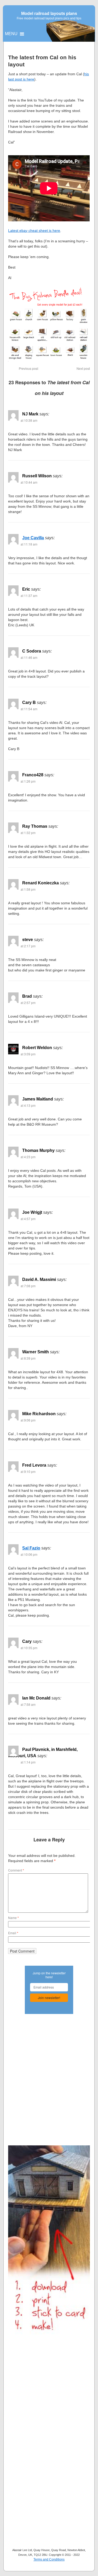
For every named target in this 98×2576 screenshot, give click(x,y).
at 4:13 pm (28, 1105)
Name (13, 1918)
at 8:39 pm (28, 1358)
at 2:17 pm (28, 946)
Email (13, 1933)
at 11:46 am (29, 657)
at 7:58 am (28, 1704)
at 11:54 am (29, 709)
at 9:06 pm (28, 1420)
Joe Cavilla (33, 538)
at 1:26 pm (28, 781)
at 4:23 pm (28, 1157)
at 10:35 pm (29, 1648)
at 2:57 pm (28, 1003)
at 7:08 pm (28, 1286)
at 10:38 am (29, 420)
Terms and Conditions (49, 2559)
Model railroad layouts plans (49, 14)
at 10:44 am (29, 482)
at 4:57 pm (28, 1219)
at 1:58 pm (28, 889)
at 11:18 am (29, 544)
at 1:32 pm (28, 833)
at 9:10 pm (28, 1471)
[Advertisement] (49, 2073)
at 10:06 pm (29, 1554)
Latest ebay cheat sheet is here (34, 231)
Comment (16, 1870)
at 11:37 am (29, 595)
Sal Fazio (31, 1548)
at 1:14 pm (28, 1762)
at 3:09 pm (28, 1054)
